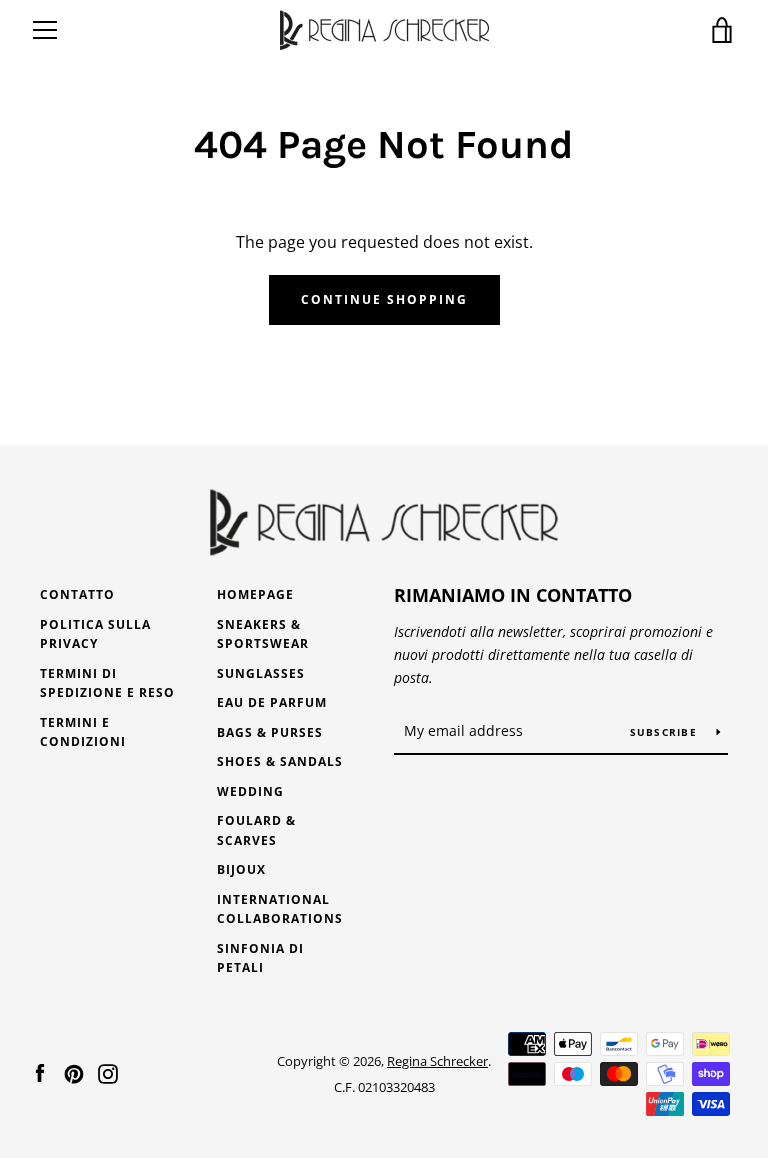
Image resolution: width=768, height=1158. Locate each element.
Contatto (77, 594)
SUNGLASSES (261, 673)
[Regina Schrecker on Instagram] (108, 1073)
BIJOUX (241, 869)
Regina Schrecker (437, 1061)
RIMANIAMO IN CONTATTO (513, 595)
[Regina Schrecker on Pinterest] (74, 1073)
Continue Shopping (384, 299)
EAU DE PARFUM (272, 702)
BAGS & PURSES (270, 732)
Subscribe (666, 732)
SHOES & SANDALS (280, 761)
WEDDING (250, 791)
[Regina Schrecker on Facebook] (40, 1073)
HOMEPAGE (255, 594)
